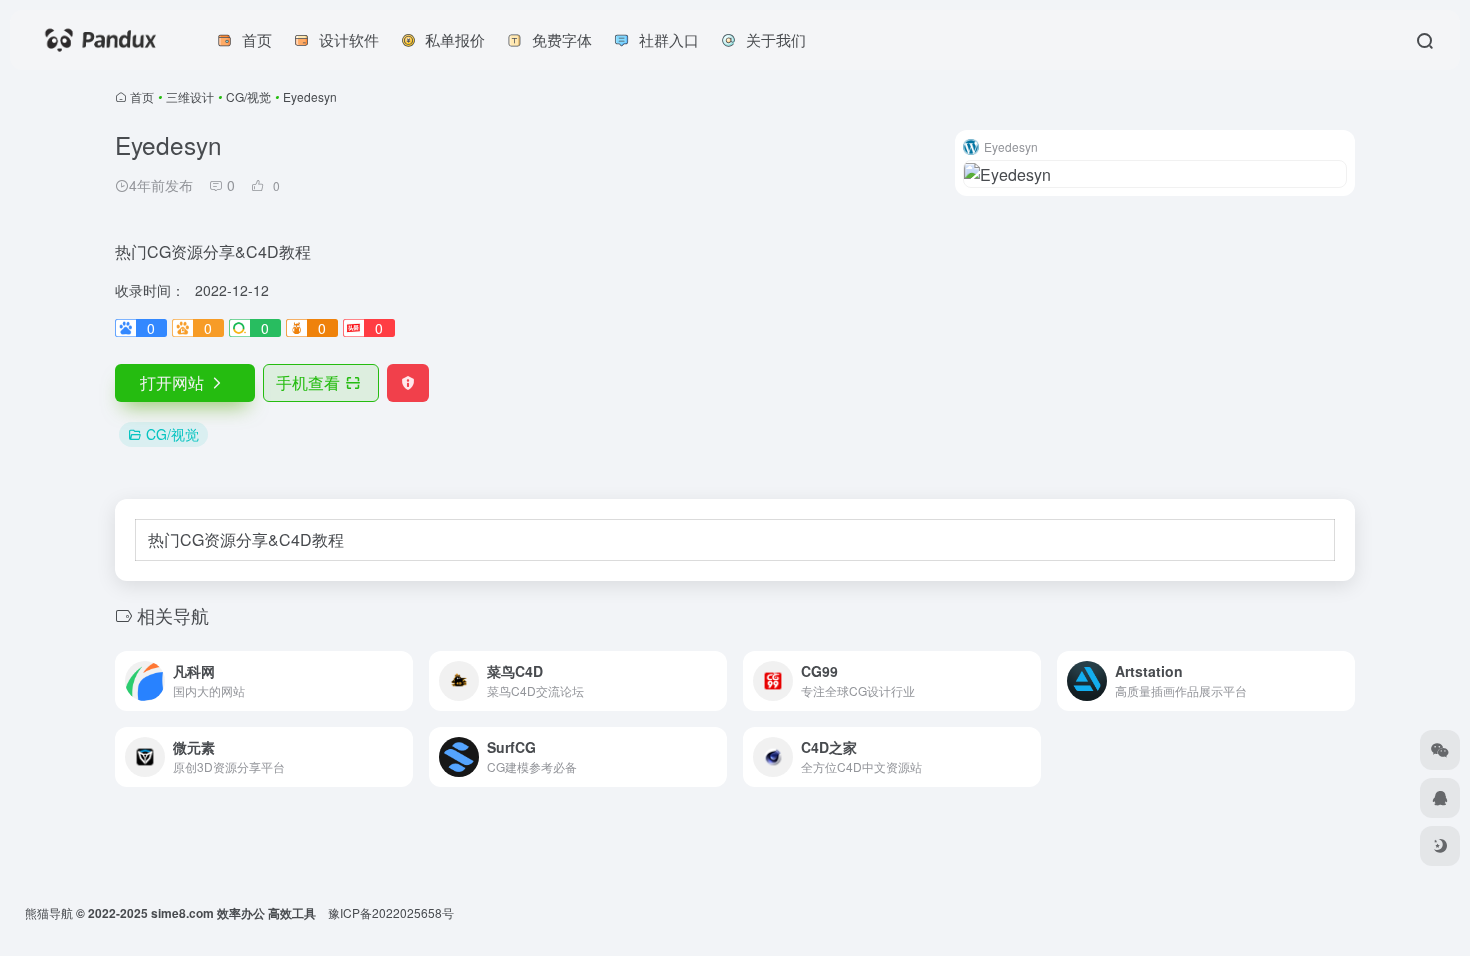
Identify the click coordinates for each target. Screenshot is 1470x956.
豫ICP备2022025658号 (391, 912)
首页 (142, 96)
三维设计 (190, 96)
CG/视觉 (248, 96)
